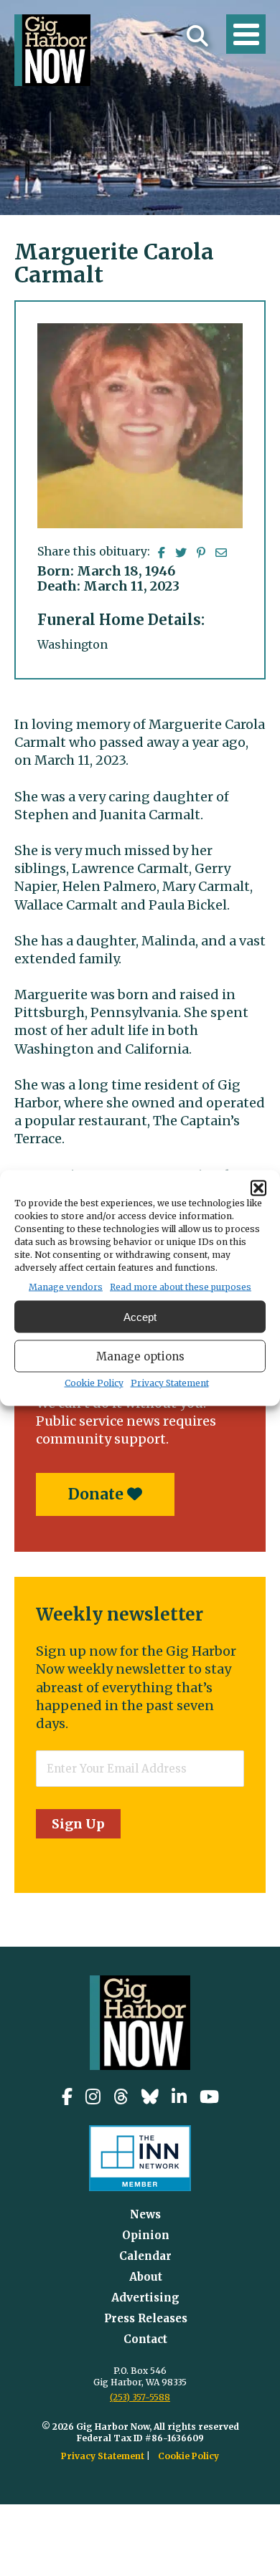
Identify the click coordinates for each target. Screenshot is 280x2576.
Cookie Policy (94, 1383)
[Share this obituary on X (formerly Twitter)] (181, 553)
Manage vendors (66, 1287)
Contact (145, 2339)
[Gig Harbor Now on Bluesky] (150, 2097)
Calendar (145, 2256)
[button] (258, 1188)
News (145, 2214)
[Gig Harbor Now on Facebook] (67, 2097)
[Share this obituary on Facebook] (162, 553)
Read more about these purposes (181, 1287)
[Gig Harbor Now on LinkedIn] (179, 2097)
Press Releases (146, 2318)
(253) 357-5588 (140, 2397)
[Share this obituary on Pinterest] (201, 553)
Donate (98, 1494)
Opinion (146, 2235)
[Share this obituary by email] (221, 553)
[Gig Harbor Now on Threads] (121, 2097)
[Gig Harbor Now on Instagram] (93, 2097)
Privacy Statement (170, 1383)
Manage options (140, 1356)
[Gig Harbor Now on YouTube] (209, 2097)
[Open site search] (197, 36)
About (146, 2277)
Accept (140, 1316)
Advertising (145, 2298)
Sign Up (78, 1824)
